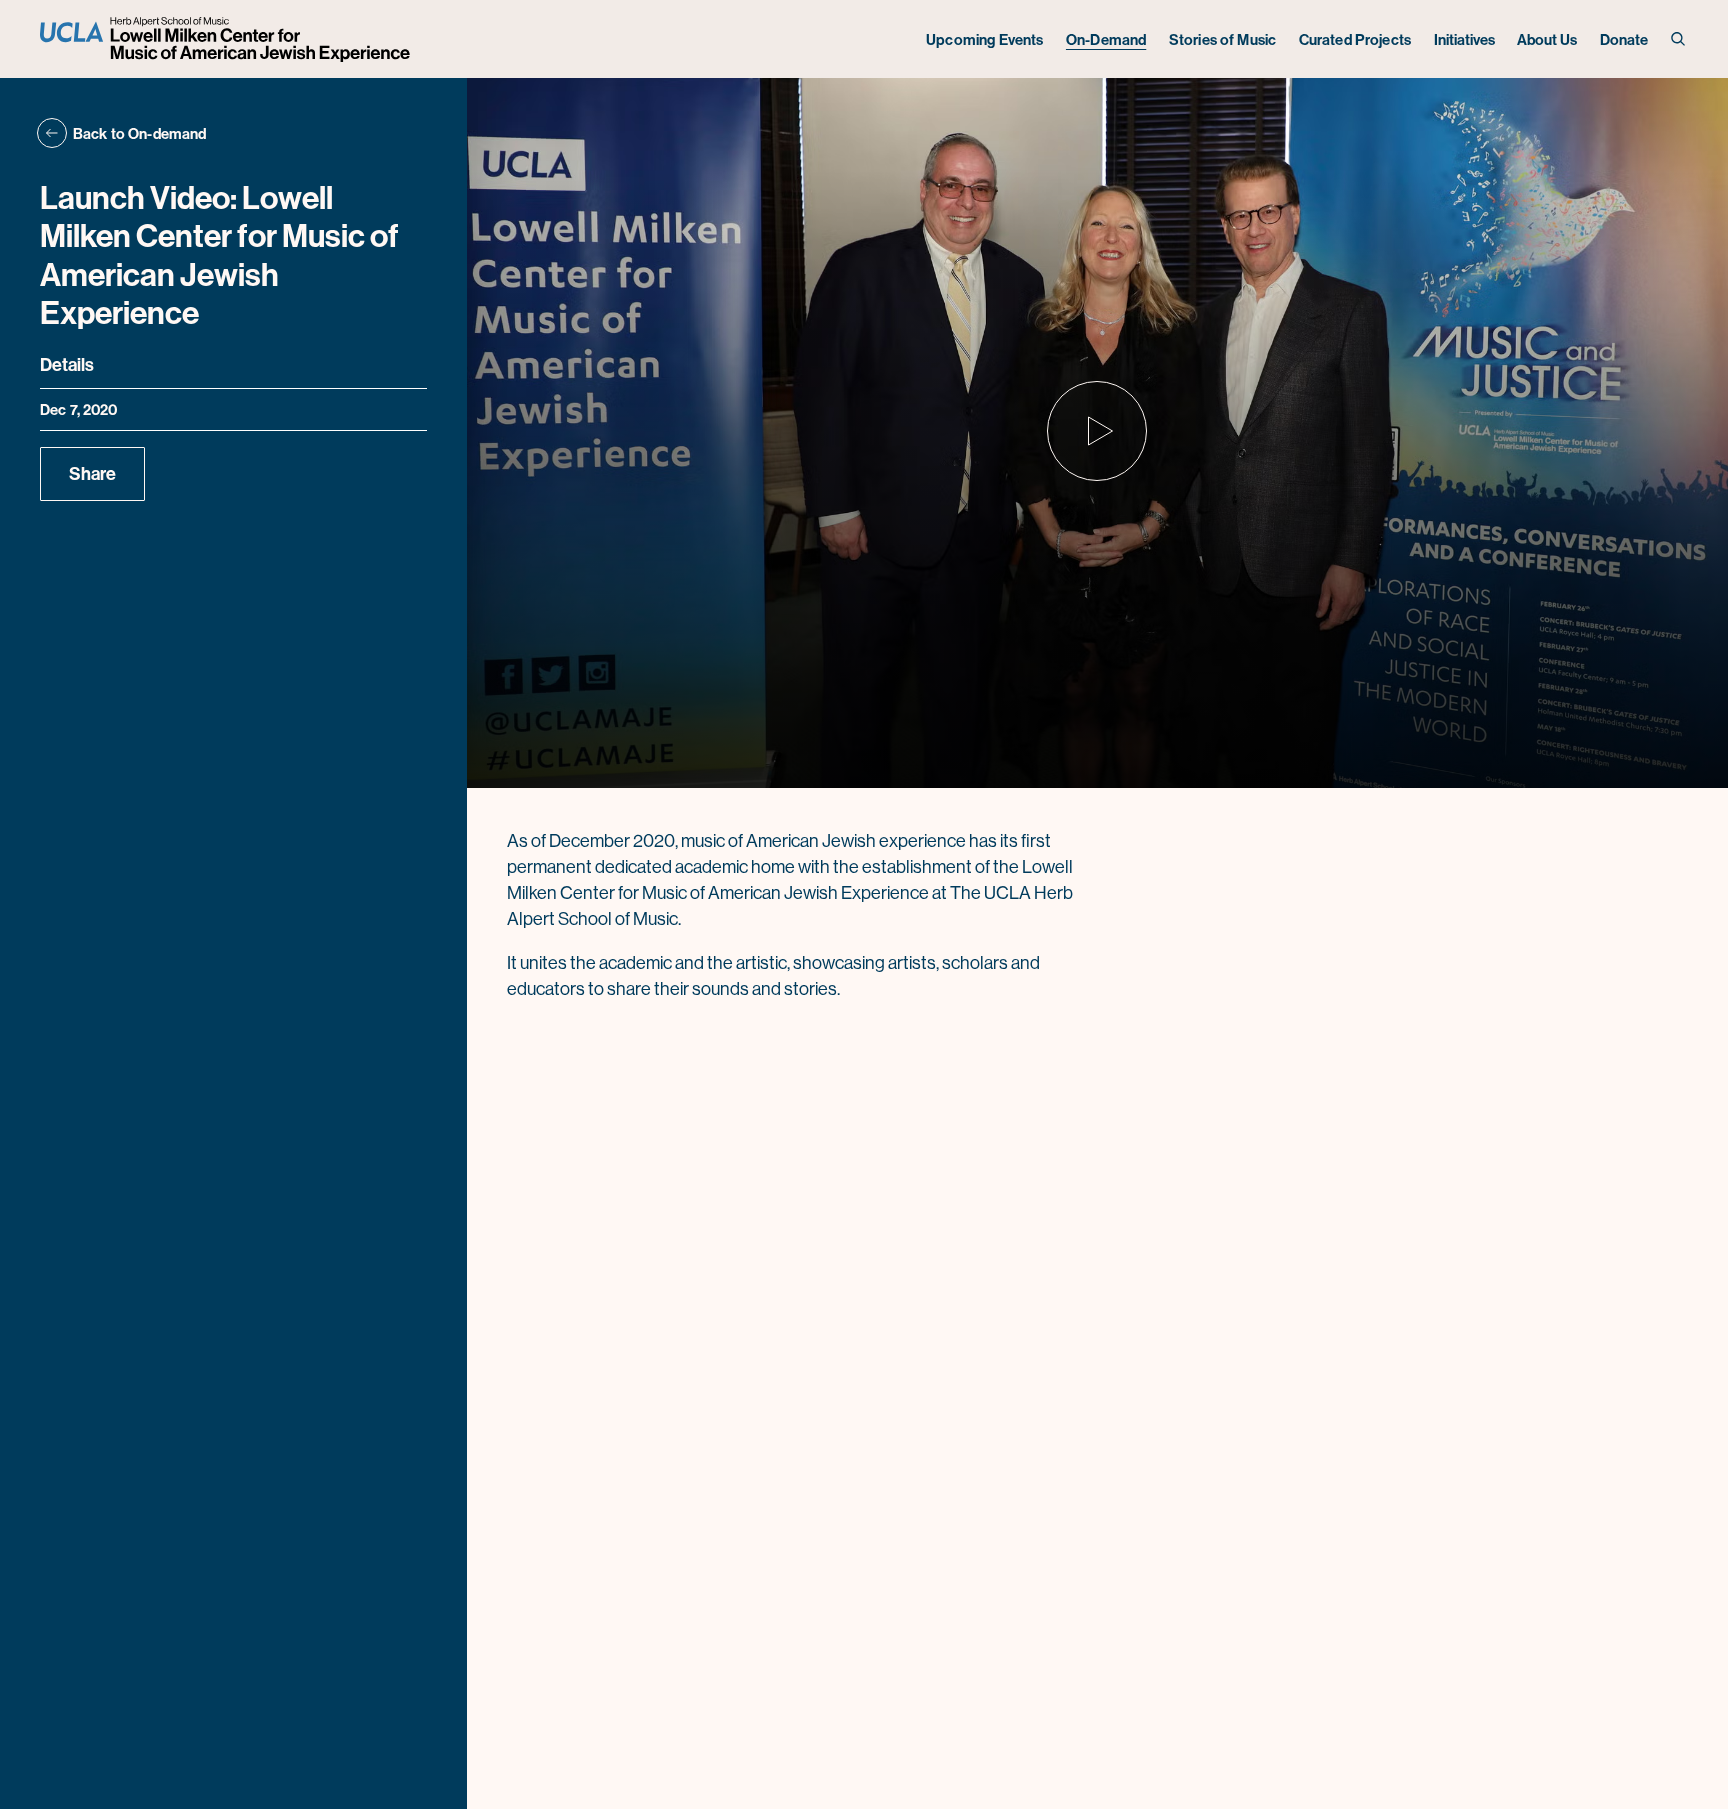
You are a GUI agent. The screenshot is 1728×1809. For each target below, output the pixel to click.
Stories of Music (1222, 39)
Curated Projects (1355, 39)
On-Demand (1106, 39)
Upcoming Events (984, 39)
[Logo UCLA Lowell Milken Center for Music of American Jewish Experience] (227, 39)
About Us (1547, 39)
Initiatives (1464, 39)
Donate (1624, 39)
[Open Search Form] (1679, 39)
